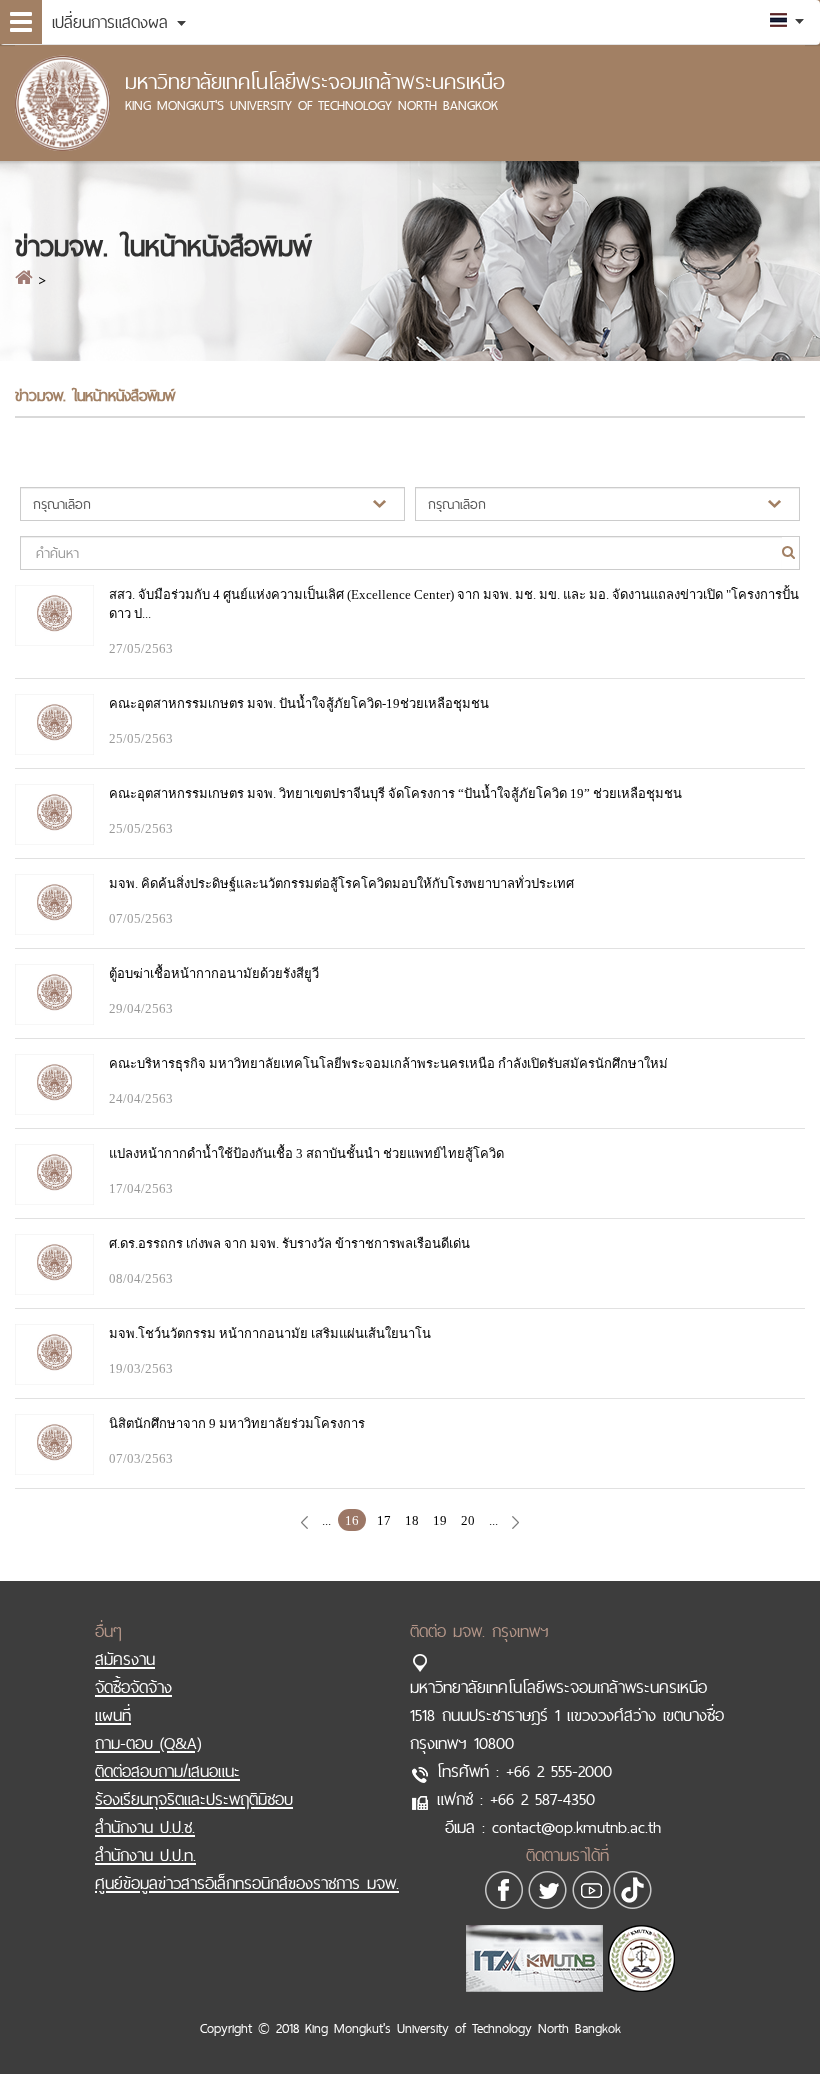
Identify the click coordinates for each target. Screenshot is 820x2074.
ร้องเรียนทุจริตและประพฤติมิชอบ (194, 1799)
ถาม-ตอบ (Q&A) (148, 1743)
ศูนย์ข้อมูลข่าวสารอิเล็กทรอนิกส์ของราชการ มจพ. (247, 1883)
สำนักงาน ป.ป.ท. (145, 1855)
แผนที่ (113, 1715)
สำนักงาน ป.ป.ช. (145, 1827)
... (326, 1520)
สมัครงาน (125, 1659)
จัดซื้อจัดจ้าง (133, 1687)
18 (412, 1520)
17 (384, 1520)
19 (440, 1520)
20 (468, 1520)
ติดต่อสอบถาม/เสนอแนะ (167, 1771)
